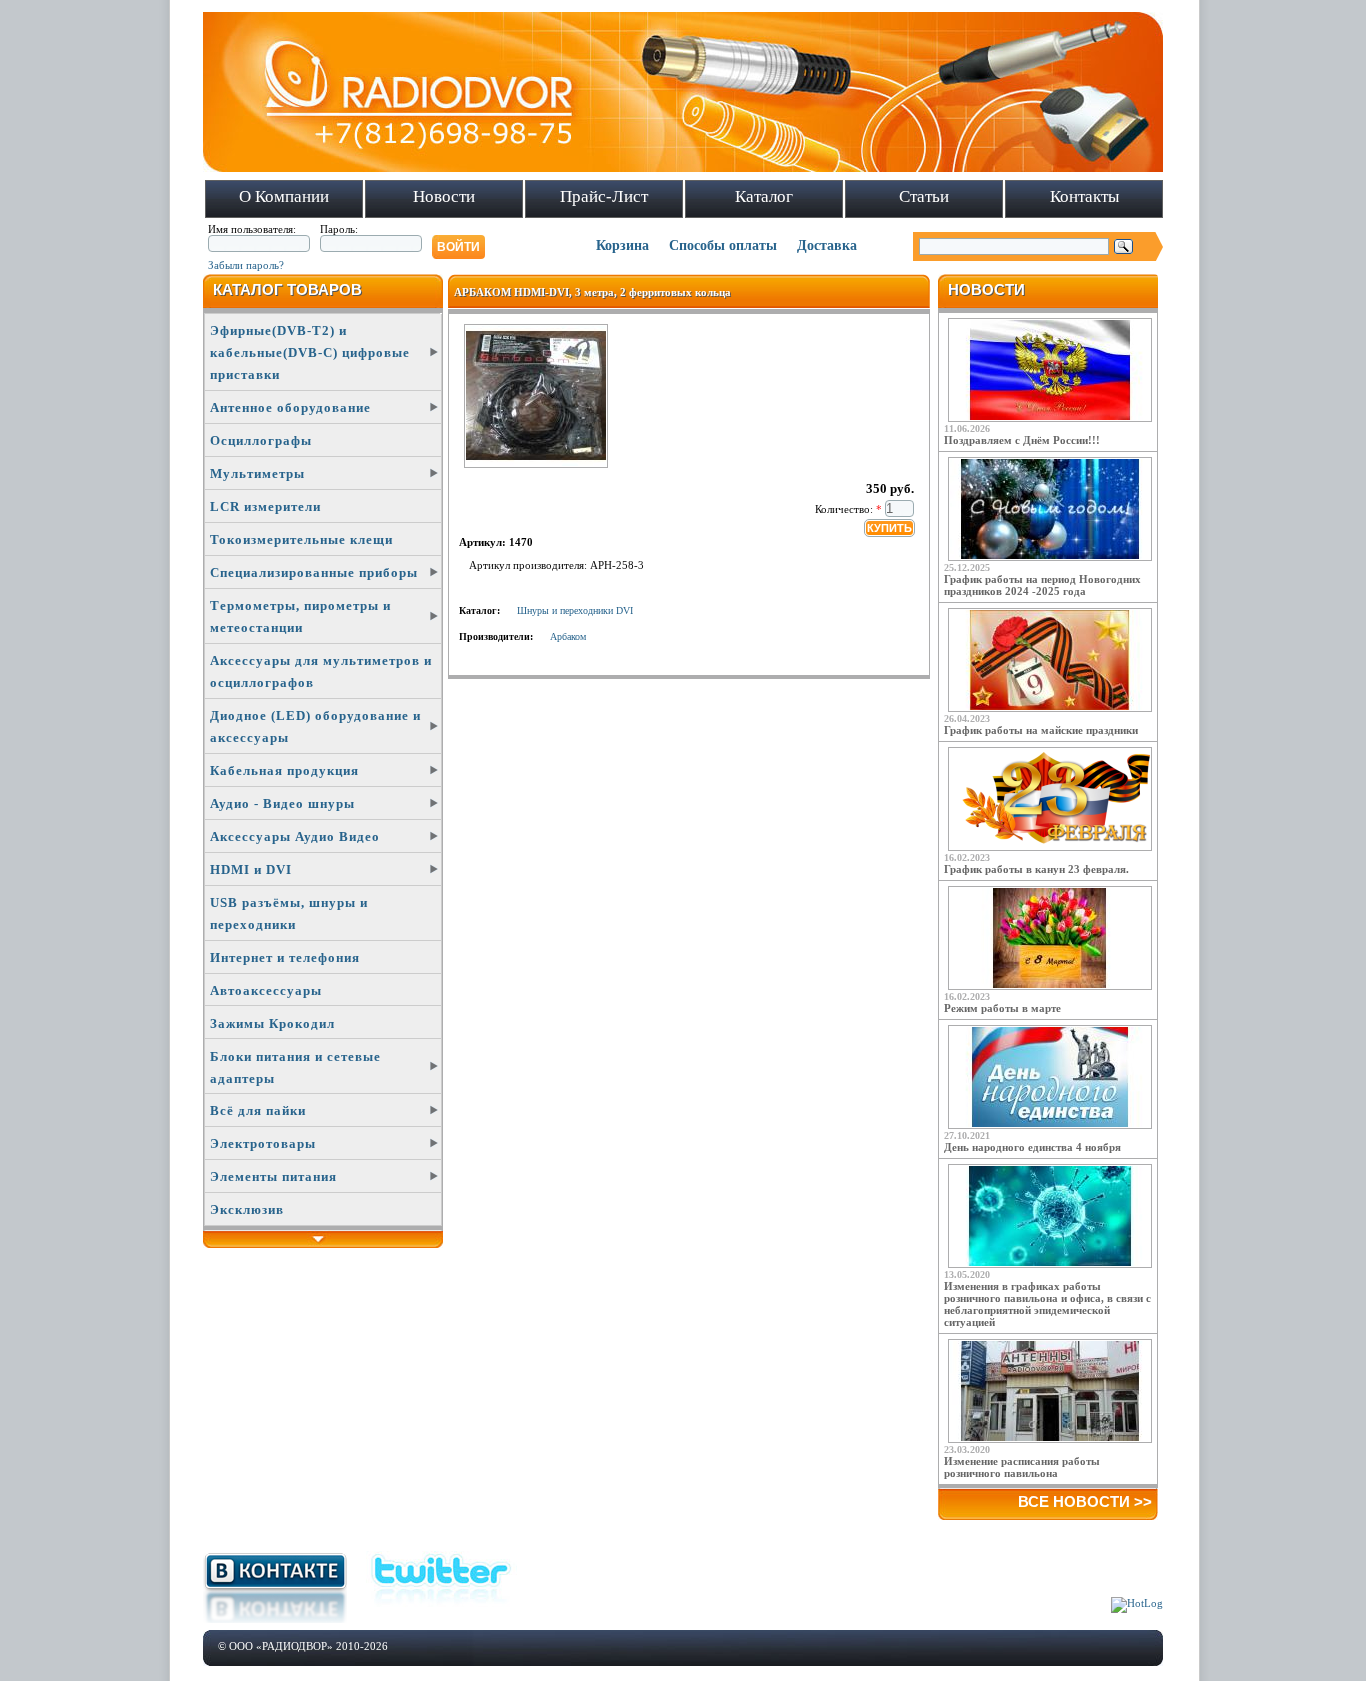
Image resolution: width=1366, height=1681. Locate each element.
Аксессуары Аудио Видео (295, 836)
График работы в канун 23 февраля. (1036, 869)
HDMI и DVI (251, 869)
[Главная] (683, 168)
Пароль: (339, 229)
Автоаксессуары (266, 990)
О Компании (284, 196)
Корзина (622, 245)
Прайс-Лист (604, 196)
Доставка (827, 245)
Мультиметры (257, 473)
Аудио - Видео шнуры (282, 803)
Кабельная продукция (284, 770)
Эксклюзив (247, 1209)
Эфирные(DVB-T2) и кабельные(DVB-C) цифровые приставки (310, 352)
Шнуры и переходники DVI (575, 610)
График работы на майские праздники (1041, 730)
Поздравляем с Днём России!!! (1022, 440)
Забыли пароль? (246, 265)
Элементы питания (273, 1176)
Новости (444, 196)
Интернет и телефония (285, 957)
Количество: (848, 509)
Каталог (764, 196)
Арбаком (568, 636)
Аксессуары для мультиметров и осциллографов (321, 671)
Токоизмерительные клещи (301, 539)
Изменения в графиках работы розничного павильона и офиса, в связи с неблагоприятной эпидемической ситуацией (1047, 1304)
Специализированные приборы (314, 572)
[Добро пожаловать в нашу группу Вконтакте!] (275, 1619)
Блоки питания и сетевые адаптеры (295, 1067)
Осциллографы (261, 440)
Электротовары (263, 1143)
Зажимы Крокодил (272, 1023)
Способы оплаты (723, 245)
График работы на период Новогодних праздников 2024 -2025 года (1042, 585)
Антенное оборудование (290, 407)
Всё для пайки (258, 1110)
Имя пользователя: (252, 229)
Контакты (1084, 196)
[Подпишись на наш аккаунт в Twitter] (441, 1609)
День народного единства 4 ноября (1032, 1147)
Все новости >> (1085, 1502)
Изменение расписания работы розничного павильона (1022, 1467)
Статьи (924, 196)
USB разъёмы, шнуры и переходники (289, 913)
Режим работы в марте (1002, 1008)
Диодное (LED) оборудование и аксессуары (315, 726)
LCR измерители (265, 506)
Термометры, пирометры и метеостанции (300, 616)
